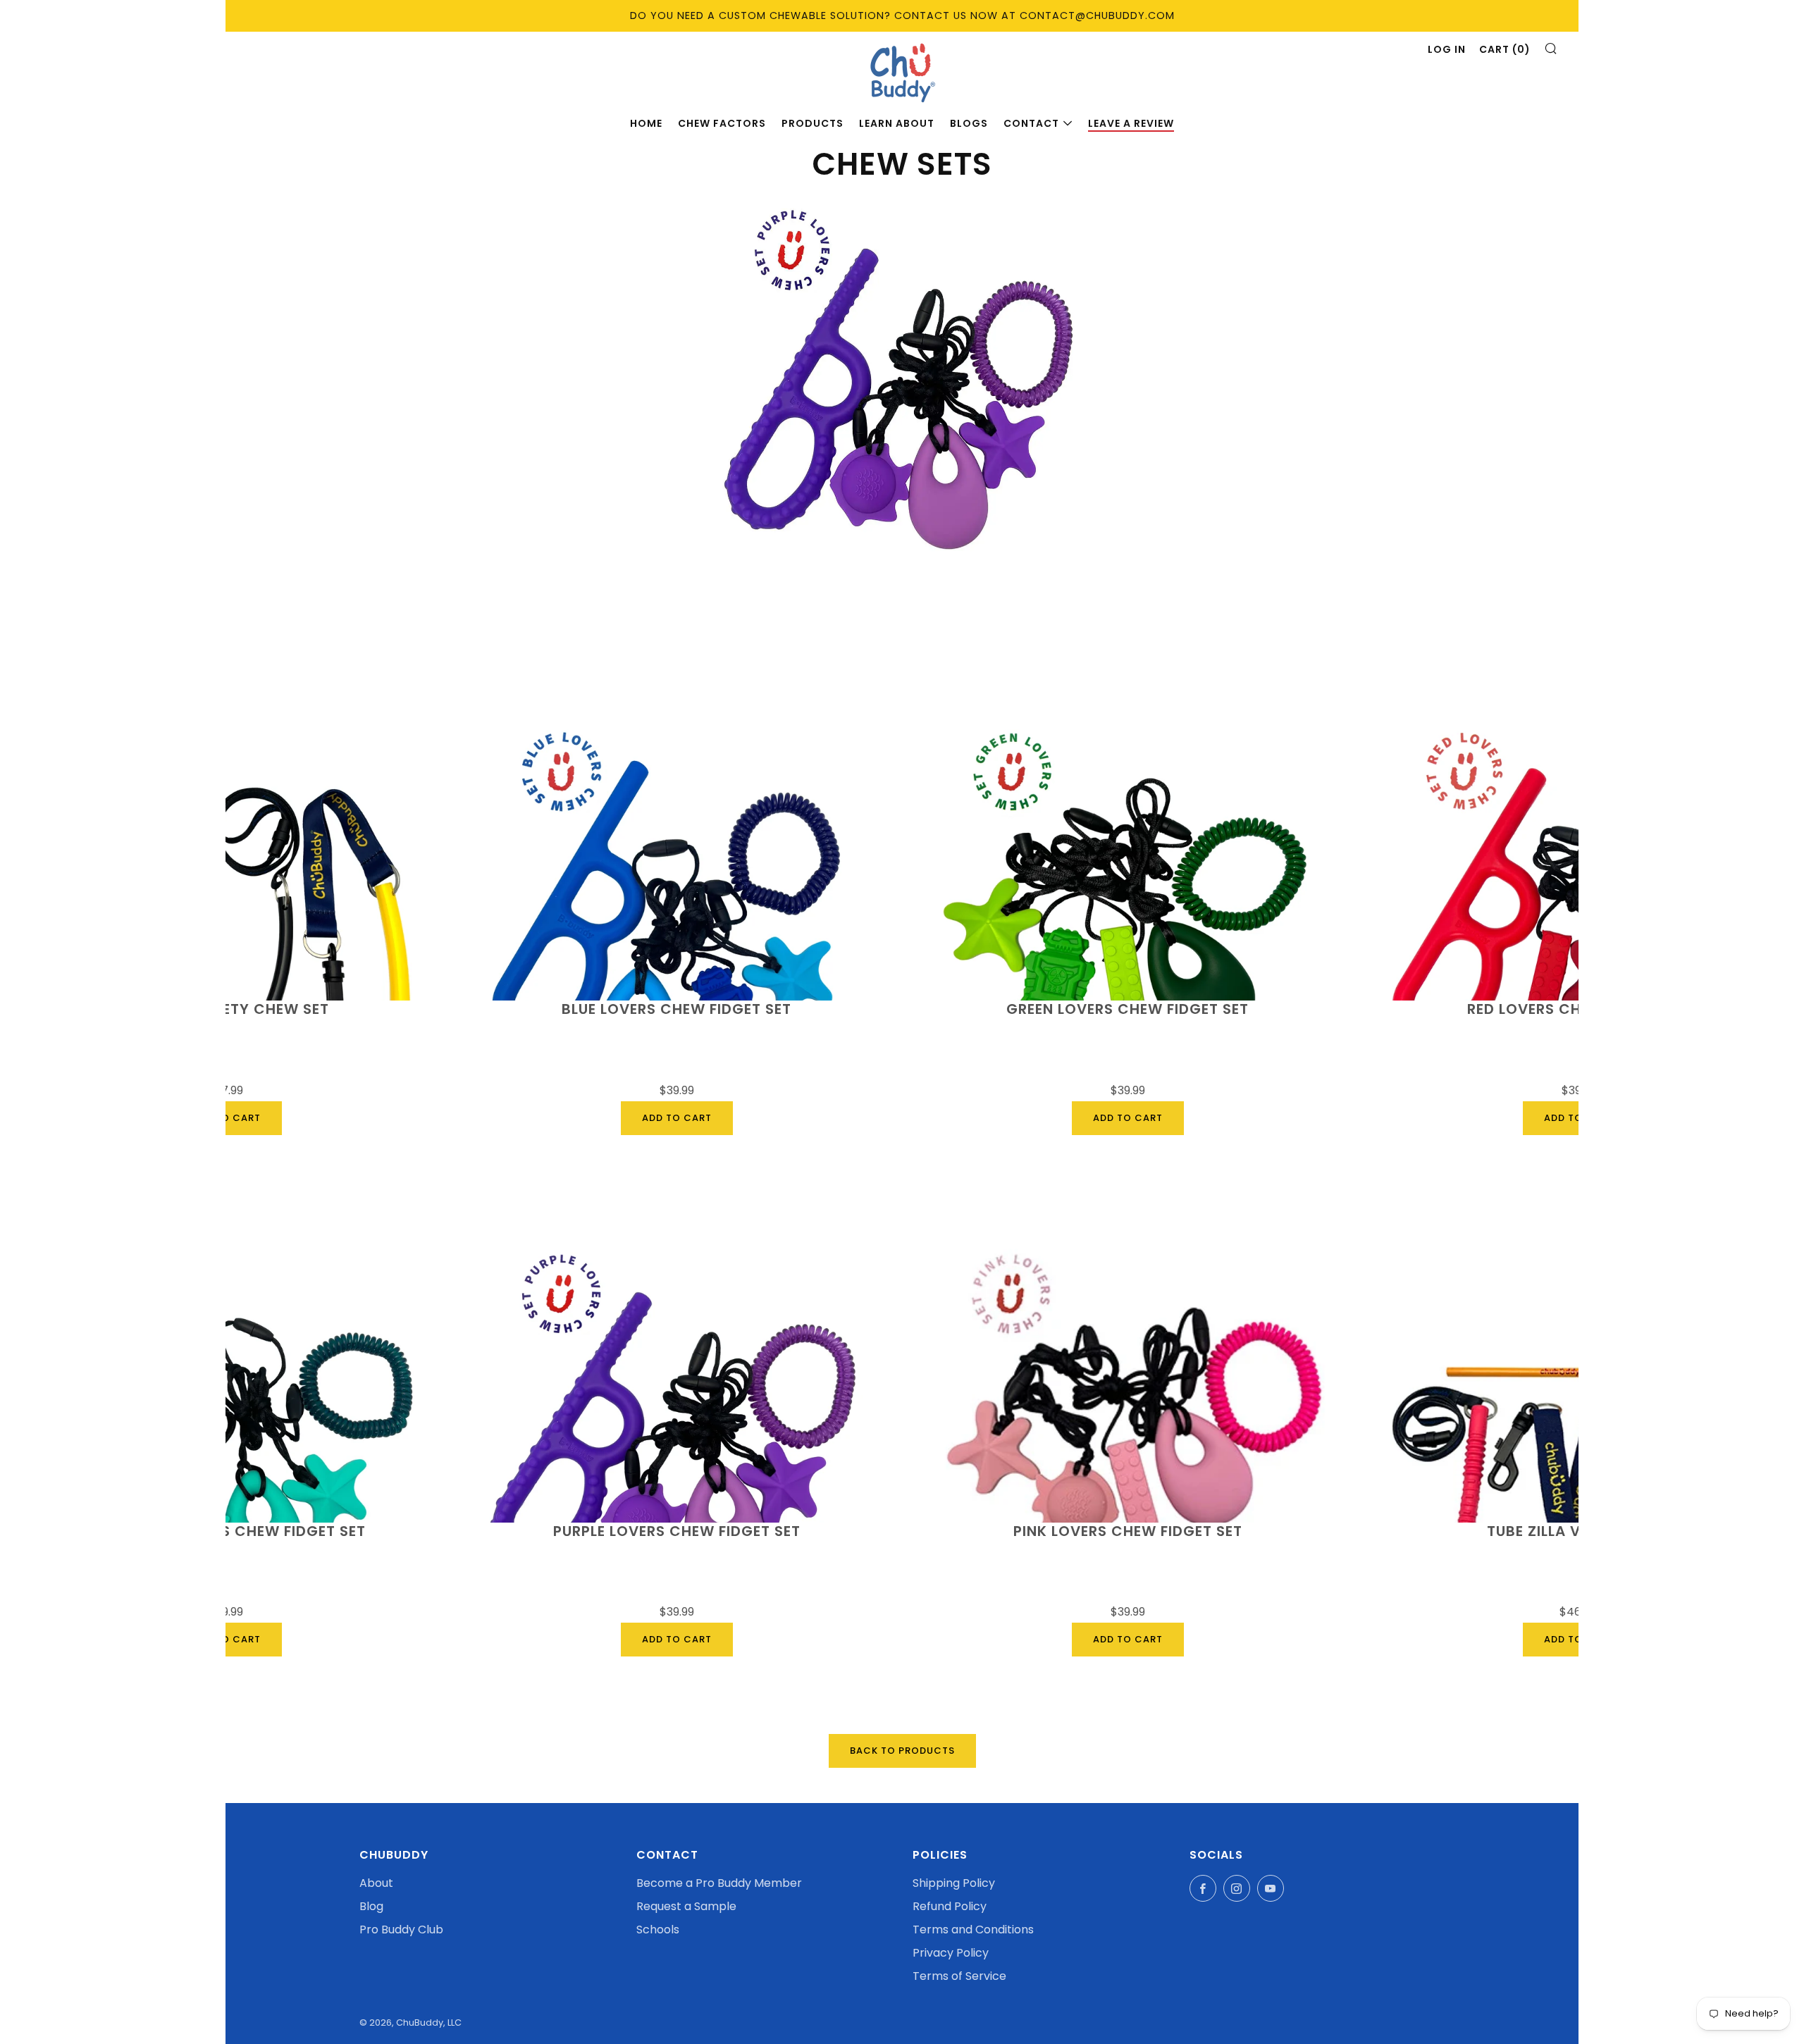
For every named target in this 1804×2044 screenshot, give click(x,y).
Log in (1447, 49)
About (376, 1883)
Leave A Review (1131, 123)
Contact (1031, 123)
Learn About (897, 123)
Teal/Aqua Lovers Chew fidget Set (225, 1532)
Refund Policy (950, 1906)
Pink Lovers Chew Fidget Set (1128, 1532)
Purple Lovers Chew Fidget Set (677, 1532)
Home (646, 123)
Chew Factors (722, 123)
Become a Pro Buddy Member (719, 1883)
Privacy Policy (951, 1953)
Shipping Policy (954, 1883)
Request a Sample (686, 1906)
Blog (371, 1906)
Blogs (969, 123)
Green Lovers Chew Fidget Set (1127, 1010)
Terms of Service (959, 1976)
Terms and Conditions (973, 1930)
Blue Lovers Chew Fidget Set (676, 1010)
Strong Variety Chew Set (225, 1010)
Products (813, 123)
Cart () (1505, 49)
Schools (658, 1930)
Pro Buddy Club (401, 1930)
